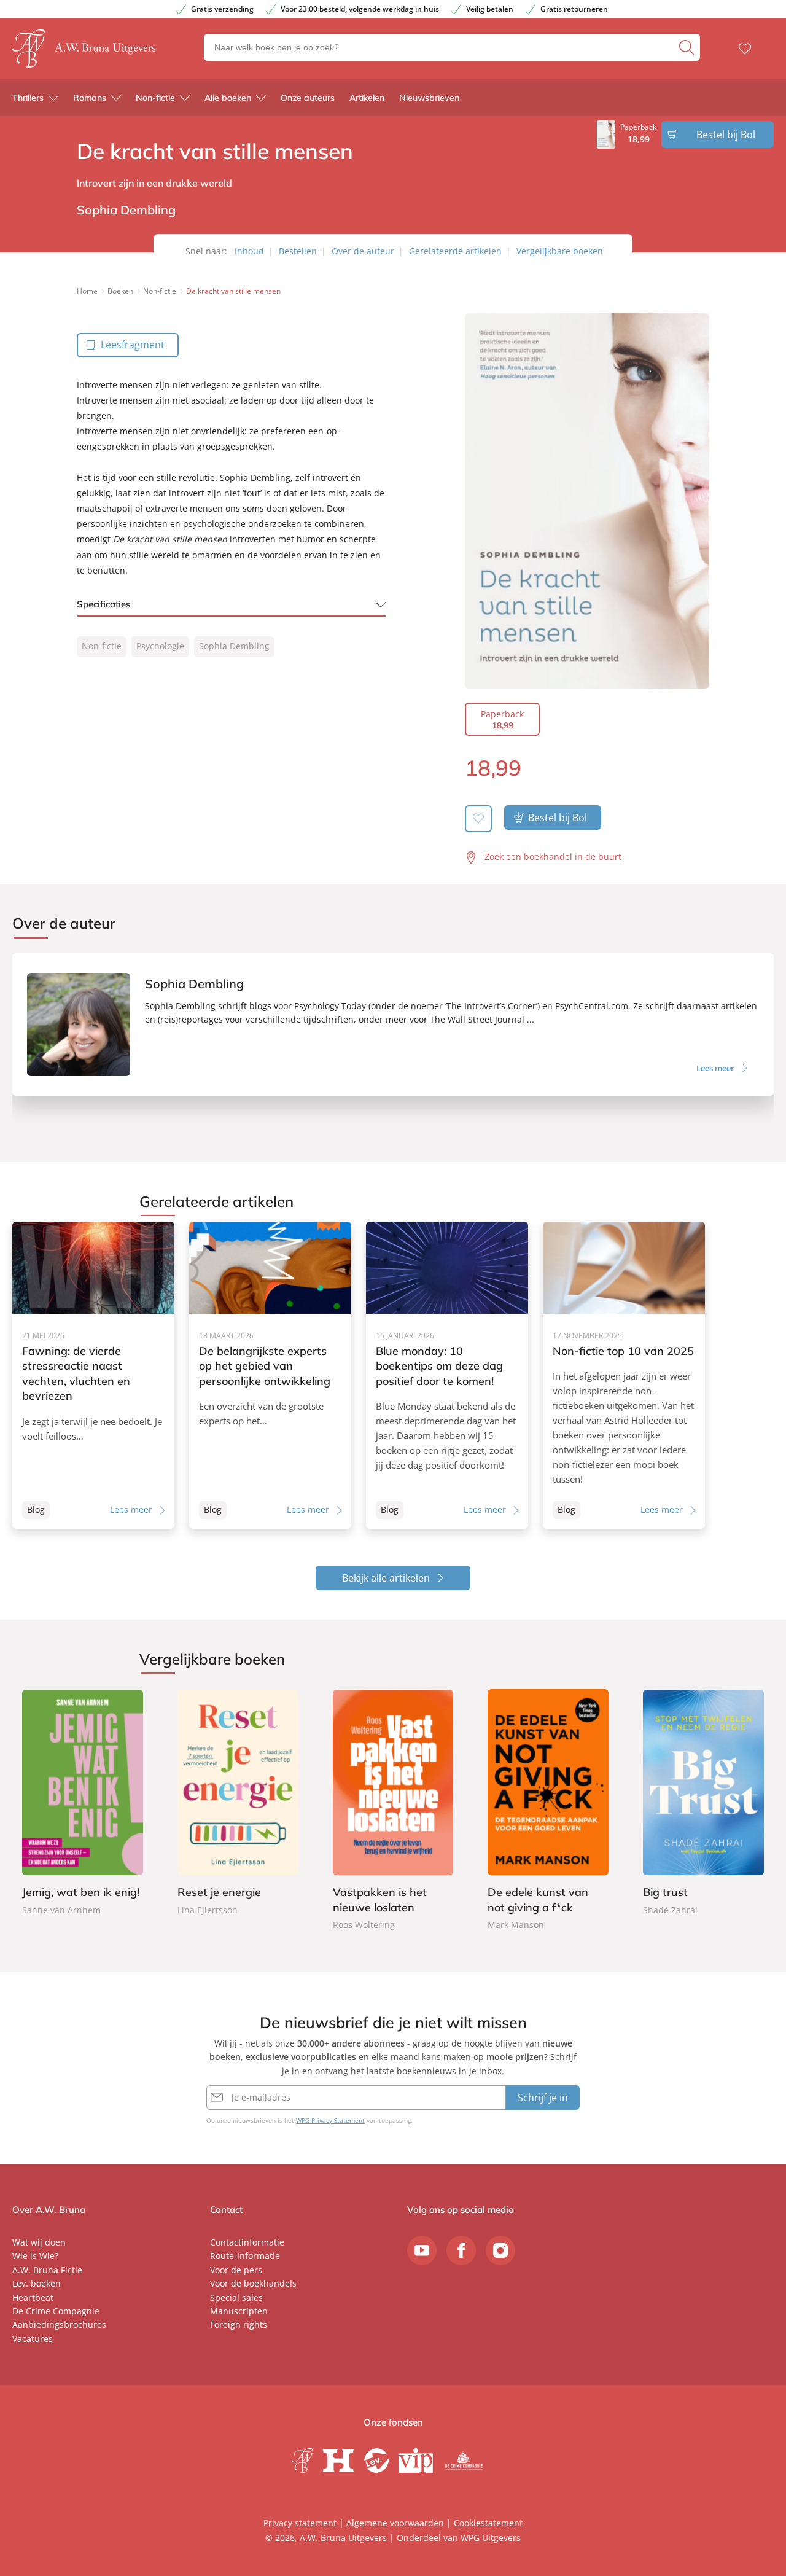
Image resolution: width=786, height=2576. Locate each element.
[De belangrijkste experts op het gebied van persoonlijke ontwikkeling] (270, 1375)
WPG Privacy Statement (330, 2120)
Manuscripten (239, 2311)
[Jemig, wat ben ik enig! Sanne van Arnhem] (83, 1803)
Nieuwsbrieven (429, 98)
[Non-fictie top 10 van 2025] (624, 1375)
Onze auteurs (308, 98)
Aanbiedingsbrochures (59, 2324)
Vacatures (33, 2339)
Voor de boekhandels (253, 2283)
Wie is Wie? (35, 2256)
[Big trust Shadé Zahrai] (703, 1803)
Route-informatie (245, 2256)
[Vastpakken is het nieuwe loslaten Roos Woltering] (393, 1811)
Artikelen (367, 98)
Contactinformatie (247, 2242)
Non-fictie (155, 98)
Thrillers (28, 98)
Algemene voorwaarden (395, 2523)
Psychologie (160, 646)
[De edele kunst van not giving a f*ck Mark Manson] (548, 1811)
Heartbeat (33, 2297)
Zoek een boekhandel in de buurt (553, 857)
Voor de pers (236, 2270)
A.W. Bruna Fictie (47, 2270)
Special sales (236, 2297)
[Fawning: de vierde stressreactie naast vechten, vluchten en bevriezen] (93, 1375)
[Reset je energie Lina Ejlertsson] (238, 1803)
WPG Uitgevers (491, 2538)
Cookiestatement (488, 2523)
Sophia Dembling (234, 646)
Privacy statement (300, 2523)
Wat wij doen (39, 2242)
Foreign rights (239, 2324)
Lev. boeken (37, 2283)
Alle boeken (228, 98)
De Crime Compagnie (56, 2311)
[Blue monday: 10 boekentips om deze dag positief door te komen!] (447, 1375)
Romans (90, 98)
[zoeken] (688, 47)
